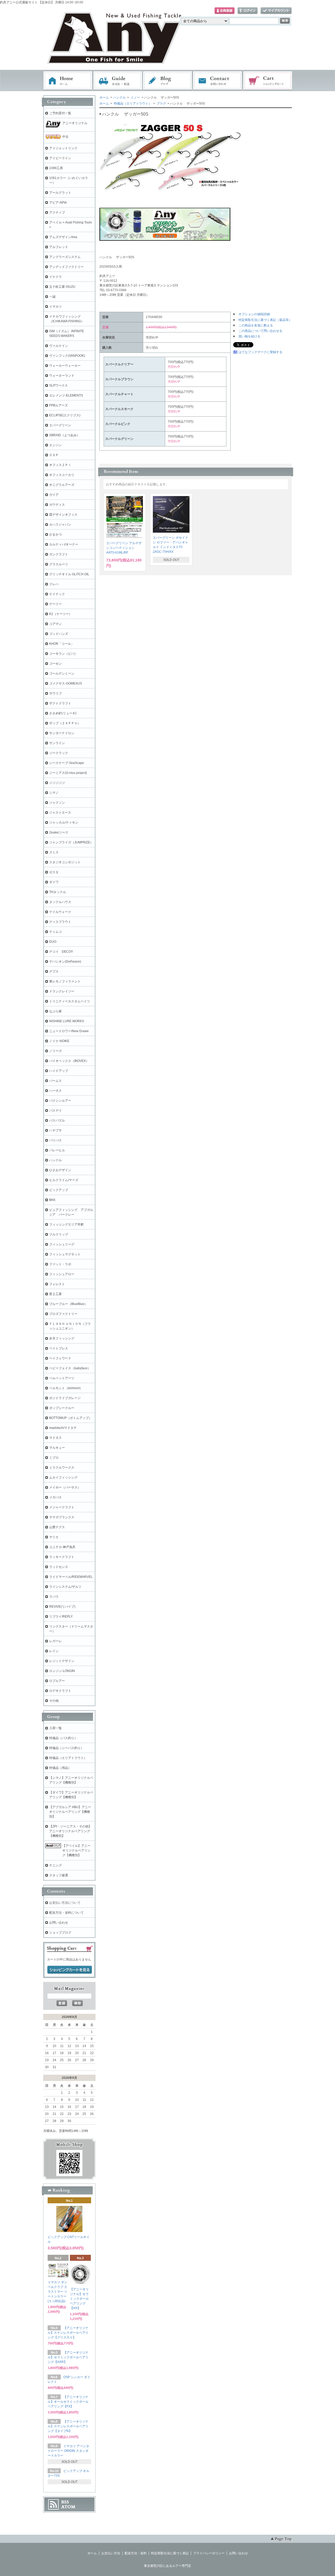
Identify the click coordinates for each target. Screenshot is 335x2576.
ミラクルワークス (62, 1468)
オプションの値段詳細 (254, 314)
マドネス (55, 1438)
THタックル (58, 892)
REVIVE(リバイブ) (62, 1607)
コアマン (55, 624)
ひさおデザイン (60, 1170)
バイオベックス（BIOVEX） (69, 1061)
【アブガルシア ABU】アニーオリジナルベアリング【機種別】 (70, 1812)
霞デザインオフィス (63, 515)
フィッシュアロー (62, 1274)
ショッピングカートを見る (70, 1970)
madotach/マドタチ (63, 1428)
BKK (52, 1200)
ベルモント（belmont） (66, 1388)
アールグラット (60, 193)
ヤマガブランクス (62, 1517)
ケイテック (57, 594)
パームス (55, 1081)
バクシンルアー (60, 1101)
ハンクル (119, 97)
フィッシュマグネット (65, 1254)
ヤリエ (54, 1537)
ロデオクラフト (60, 1691)
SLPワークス (58, 386)
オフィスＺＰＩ (60, 465)
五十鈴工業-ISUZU (62, 287)
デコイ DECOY (61, 952)
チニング (55, 1865)
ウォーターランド (62, 376)
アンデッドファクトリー (66, 267)
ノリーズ (55, 1051)
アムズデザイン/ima (63, 237)
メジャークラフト (62, 1507)
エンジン (55, 445)
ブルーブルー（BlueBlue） (68, 1304)
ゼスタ (54, 872)
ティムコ (55, 932)
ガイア (54, 495)
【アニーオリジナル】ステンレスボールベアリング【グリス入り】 (68, 2333)
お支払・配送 (118, 81)
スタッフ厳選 (59, 1875)
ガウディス (57, 505)
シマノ (54, 793)
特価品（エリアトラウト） (132, 103)
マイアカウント (276, 11)
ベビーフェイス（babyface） (70, 1368)
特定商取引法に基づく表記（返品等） (265, 320)
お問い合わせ (218, 81)
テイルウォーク (60, 912)
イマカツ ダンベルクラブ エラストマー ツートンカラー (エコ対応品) (57, 2292)
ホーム (68, 81)
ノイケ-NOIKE (59, 1041)
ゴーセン (55, 664)
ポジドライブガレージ (65, 1398)
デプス (54, 971)
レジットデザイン (62, 1661)
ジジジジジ (57, 783)
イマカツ (55, 307)
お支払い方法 (111, 2553)
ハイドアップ (59, 1071)
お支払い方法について (65, 1903)
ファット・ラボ (60, 1264)
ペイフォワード (60, 1358)
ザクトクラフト (60, 703)
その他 (54, 1701)
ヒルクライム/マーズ (64, 1180)
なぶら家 (55, 1011)
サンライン (57, 743)
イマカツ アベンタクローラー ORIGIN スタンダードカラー (68, 2451)
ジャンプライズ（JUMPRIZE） (71, 842)
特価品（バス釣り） (63, 1738)
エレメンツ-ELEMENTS (66, 395)
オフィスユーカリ (62, 475)
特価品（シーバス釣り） (66, 1748)
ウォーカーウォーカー (65, 366)
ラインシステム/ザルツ (65, 1587)
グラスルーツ (59, 564)
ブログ (168, 81)
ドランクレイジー (62, 991)
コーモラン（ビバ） (63, 654)
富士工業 (55, 1294)
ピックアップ (59, 1190)
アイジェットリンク (63, 148)
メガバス (55, 1497)
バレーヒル (57, 1150)
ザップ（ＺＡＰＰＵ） (65, 723)
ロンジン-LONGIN (62, 1671)
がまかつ (55, 534)
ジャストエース (60, 813)
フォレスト (57, 1284)
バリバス (55, 1140)
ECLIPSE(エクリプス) (65, 415)
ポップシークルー (62, 1408)
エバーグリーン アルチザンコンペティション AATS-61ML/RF (124, 548)
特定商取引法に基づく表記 (170, 2553)
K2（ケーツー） (61, 614)
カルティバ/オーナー (64, 544)
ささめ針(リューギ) (63, 713)
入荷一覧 (55, 1728)
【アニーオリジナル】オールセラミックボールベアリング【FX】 (68, 2402)
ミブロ (54, 1458)
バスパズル (57, 1120)
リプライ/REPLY (61, 1617)
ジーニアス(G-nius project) (68, 773)
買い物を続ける (249, 336)
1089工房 (56, 168)
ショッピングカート (268, 81)
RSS (65, 2502)
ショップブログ (60, 1933)
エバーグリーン (60, 425)
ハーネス (55, 1091)
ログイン (248, 11)
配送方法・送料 (136, 2553)
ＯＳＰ (54, 455)
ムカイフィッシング (63, 1477)
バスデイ (55, 1111)
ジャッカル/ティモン (64, 823)
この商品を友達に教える (256, 325)
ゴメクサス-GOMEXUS (66, 683)
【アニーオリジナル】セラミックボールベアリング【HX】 (79, 2299)
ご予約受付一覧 (60, 113)
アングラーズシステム (65, 257)
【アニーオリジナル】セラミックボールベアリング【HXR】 (68, 2357)
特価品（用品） (60, 1768)
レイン (54, 1651)
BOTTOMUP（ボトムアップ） (71, 1418)
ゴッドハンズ (59, 634)
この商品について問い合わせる (260, 331)
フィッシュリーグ (62, 1244)
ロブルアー (57, 1681)
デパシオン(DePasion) (65, 962)
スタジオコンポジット (65, 862)
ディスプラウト (60, 922)
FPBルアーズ (58, 405)
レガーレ (55, 1641)
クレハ (54, 584)
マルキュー (57, 1448)
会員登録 (225, 11)
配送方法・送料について (66, 1913)
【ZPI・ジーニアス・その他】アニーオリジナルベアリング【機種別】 (70, 1831)
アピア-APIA (58, 203)
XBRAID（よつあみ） (65, 435)
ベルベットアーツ (62, 1378)
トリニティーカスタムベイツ (70, 1001)
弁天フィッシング (62, 1338)
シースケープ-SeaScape (67, 763)
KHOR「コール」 (62, 644)
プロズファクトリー (63, 1314)
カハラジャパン (60, 525)
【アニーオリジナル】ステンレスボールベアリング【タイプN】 (68, 2426)
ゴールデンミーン (62, 674)
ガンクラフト (59, 554)
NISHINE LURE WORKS (67, 1021)
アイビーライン (60, 158)
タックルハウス (60, 902)
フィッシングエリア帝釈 (66, 1224)
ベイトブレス (59, 1348)
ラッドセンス (59, 1567)
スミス (54, 852)
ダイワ (54, 882)
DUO (53, 942)
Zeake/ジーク (59, 832)
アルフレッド (59, 247)
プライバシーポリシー (209, 2553)
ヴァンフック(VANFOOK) (67, 356)
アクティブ (57, 212)
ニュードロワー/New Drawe (69, 1031)
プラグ (161, 103)
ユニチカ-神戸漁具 (62, 1547)
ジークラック (59, 753)
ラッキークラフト (62, 1557)
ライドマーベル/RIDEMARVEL (71, 1577)
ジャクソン (57, 803)
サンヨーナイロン (62, 733)
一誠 (52, 297)
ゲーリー (55, 604)
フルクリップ (59, 1234)
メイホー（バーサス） (65, 1487)
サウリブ (55, 693)
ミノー (135, 97)
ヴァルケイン (59, 346)
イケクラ (55, 277)
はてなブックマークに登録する (260, 352)
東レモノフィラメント (65, 981)
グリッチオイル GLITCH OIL (69, 574)
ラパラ (54, 1597)
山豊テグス (57, 1527)
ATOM (68, 2507)
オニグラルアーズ (62, 485)
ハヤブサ (55, 1130)
